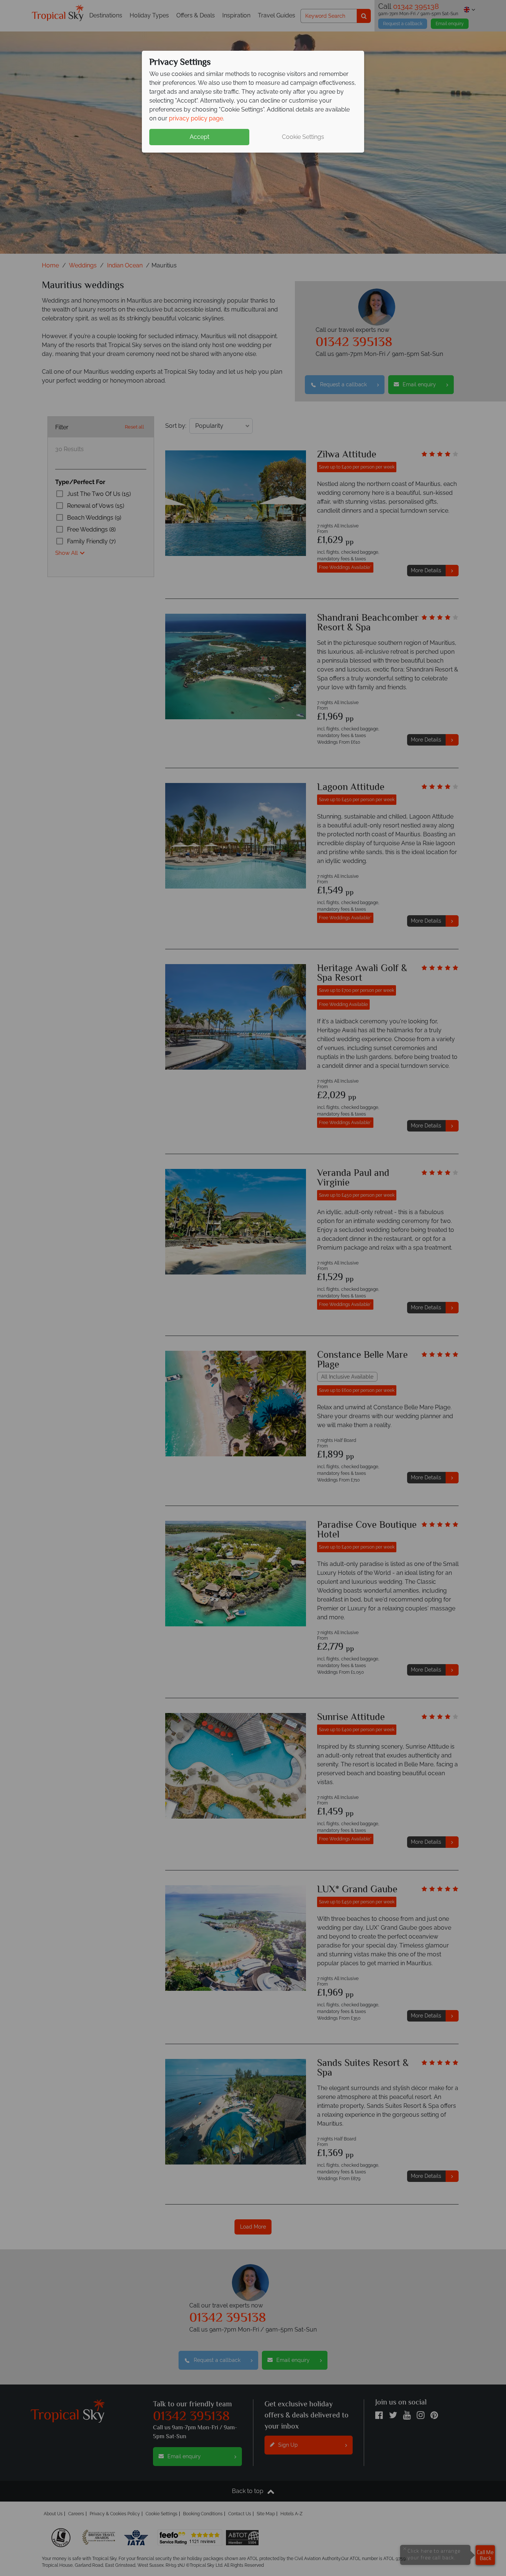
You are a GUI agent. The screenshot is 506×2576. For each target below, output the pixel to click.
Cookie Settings (303, 137)
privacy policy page (196, 118)
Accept (199, 137)
